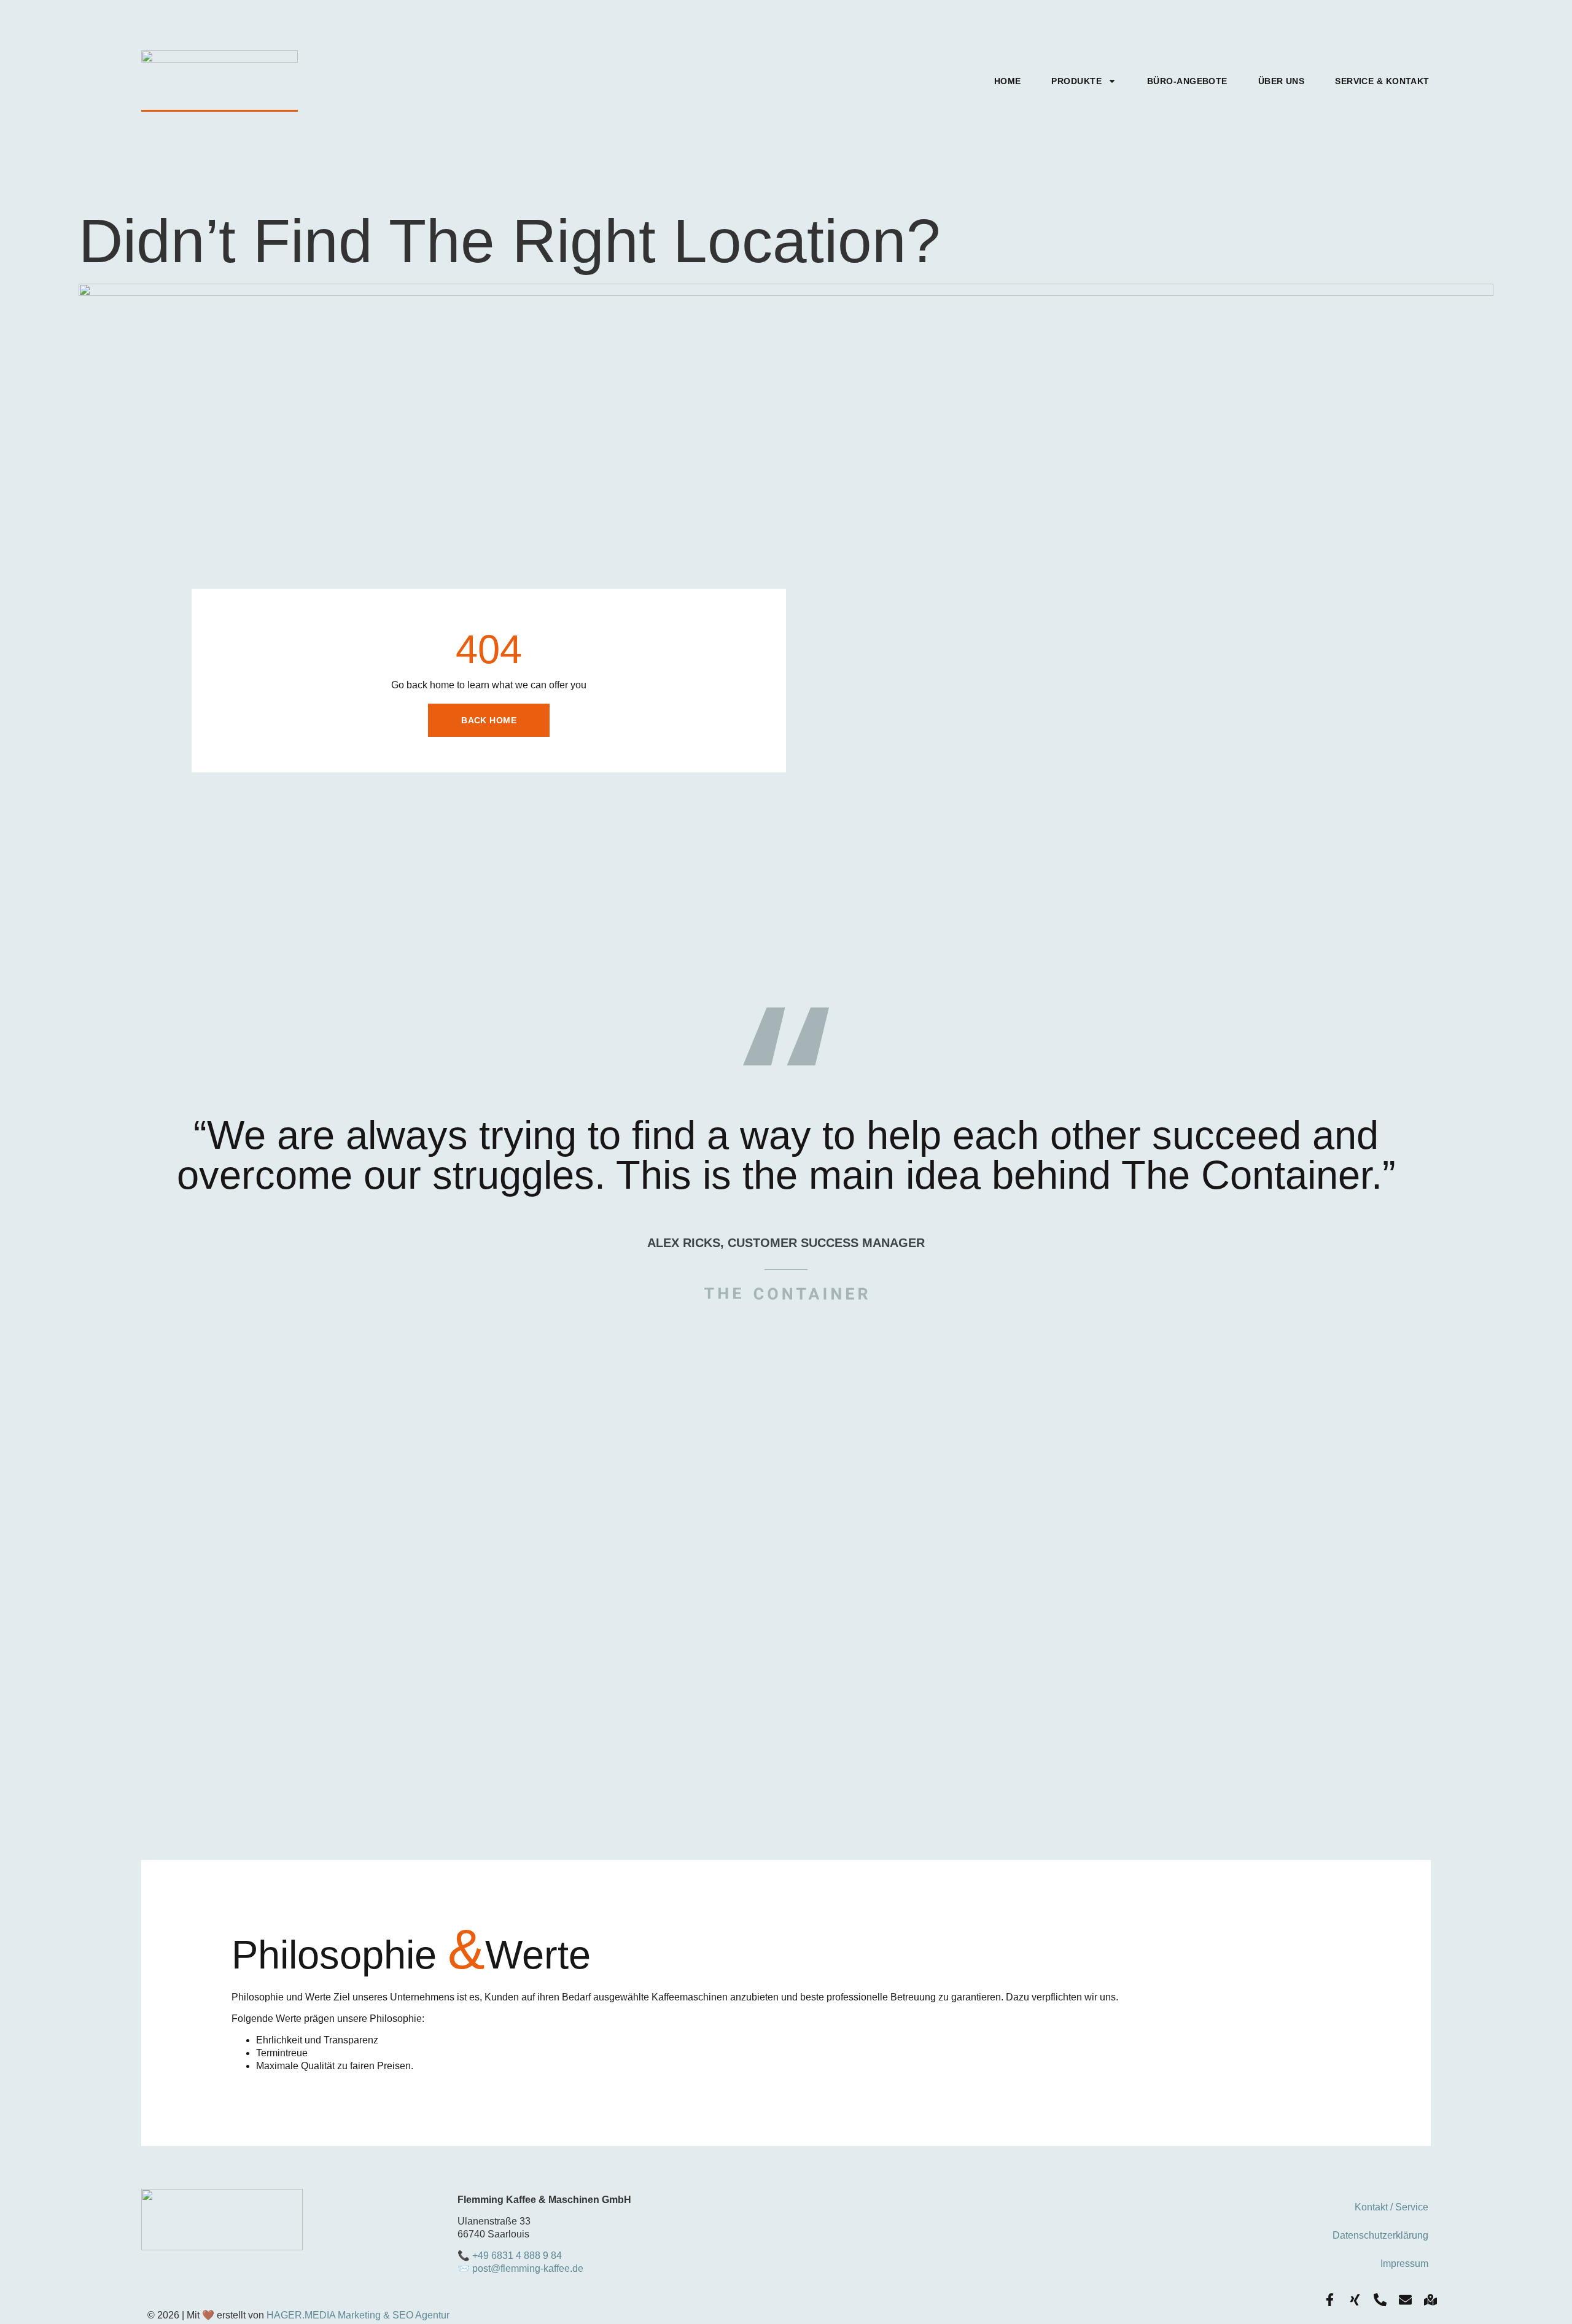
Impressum (1404, 2264)
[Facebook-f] (1330, 2300)
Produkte (1076, 81)
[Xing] (1355, 2300)
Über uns (1282, 81)
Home (1008, 81)
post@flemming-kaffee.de (528, 2268)
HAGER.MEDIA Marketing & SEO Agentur (358, 2315)
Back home (489, 720)
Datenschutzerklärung (1380, 2235)
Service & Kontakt (1382, 81)
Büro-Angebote (1187, 81)
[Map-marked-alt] (1430, 2300)
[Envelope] (1405, 2300)
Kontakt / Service (1391, 2207)
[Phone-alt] (1380, 2300)
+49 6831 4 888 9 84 (517, 2256)
